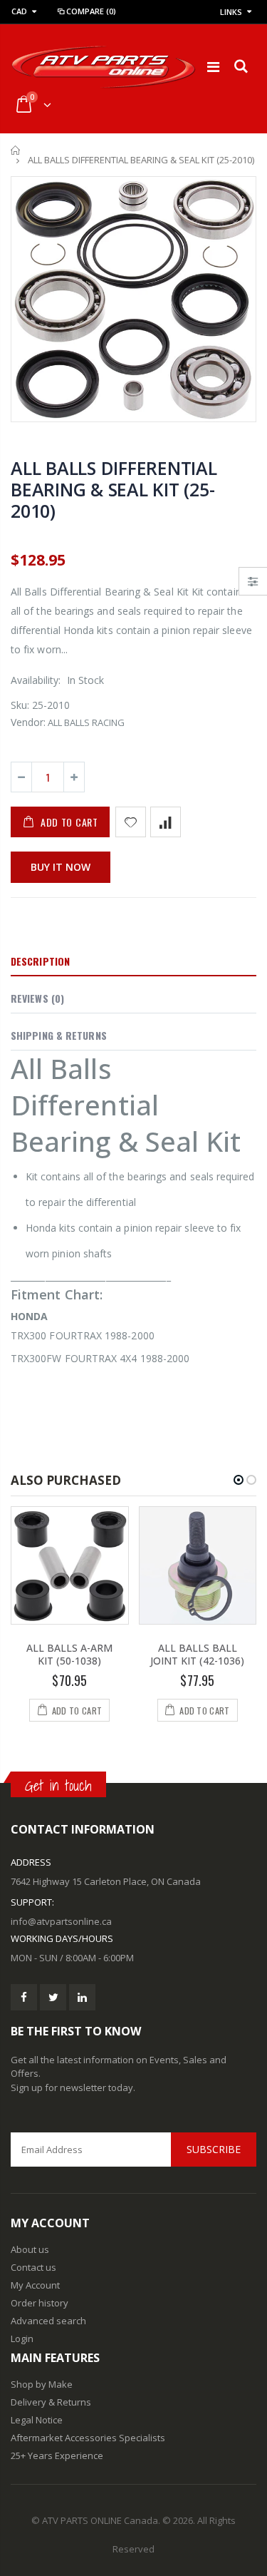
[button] (239, 1480)
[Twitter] (53, 1997)
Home (16, 150)
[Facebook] (24, 1997)
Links (231, 12)
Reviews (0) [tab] (37, 998)
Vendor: (28, 722)
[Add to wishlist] (131, 822)
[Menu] (213, 67)
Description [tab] (40, 961)
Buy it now (61, 867)
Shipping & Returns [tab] (59, 1035)
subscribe (214, 2149)
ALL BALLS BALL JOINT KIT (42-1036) (197, 1655)
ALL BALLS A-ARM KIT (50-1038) (69, 1655)
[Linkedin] (82, 1997)
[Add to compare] (166, 822)
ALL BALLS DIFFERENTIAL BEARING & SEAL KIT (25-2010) (114, 489)
